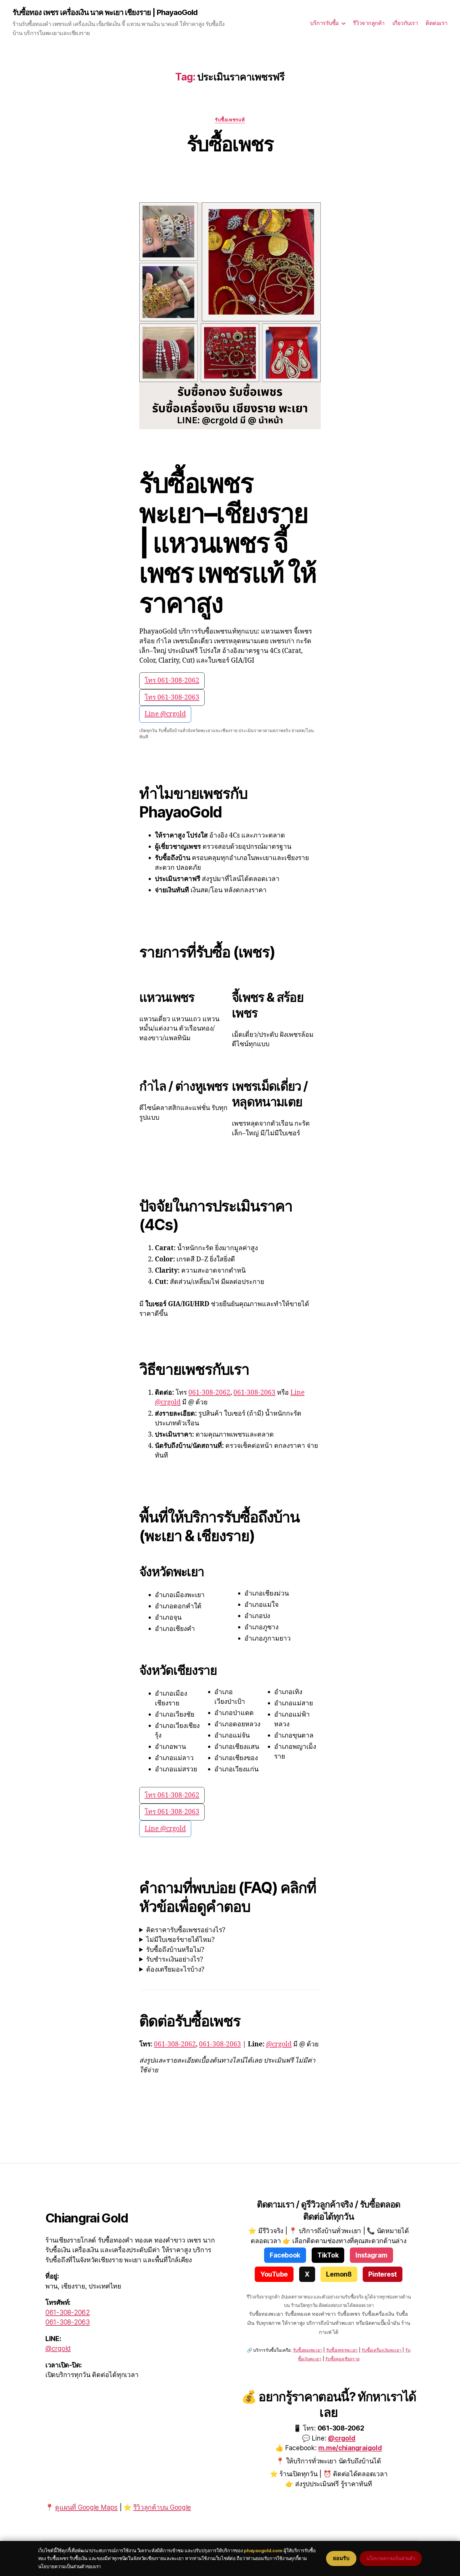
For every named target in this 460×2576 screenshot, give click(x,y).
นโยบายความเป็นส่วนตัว (391, 2558)
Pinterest (383, 2274)
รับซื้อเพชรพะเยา (342, 2350)
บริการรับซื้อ (325, 23)
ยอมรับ (341, 2558)
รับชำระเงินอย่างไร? (175, 1960)
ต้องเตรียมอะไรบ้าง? (175, 1970)
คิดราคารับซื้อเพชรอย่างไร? (186, 1930)
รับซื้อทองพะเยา (308, 2350)
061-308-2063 (254, 1393)
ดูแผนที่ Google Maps (86, 2507)
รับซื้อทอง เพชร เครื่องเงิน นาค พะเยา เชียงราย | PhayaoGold (105, 13)
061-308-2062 (209, 1393)
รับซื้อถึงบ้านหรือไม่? (175, 1950)
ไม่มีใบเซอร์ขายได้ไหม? (180, 1940)
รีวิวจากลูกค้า (369, 23)
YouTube (274, 2274)
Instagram (371, 2255)
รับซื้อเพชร (230, 144)
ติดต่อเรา (437, 23)
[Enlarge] (313, 211)
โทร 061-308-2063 (172, 697)
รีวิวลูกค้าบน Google (162, 2507)
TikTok (328, 2255)
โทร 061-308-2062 (172, 681)
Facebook (285, 2255)
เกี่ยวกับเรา (405, 23)
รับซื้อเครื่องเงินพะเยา (381, 2350)
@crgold (279, 2044)
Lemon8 (339, 2274)
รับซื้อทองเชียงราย (342, 2359)
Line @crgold (165, 714)
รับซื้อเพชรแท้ (230, 120)
